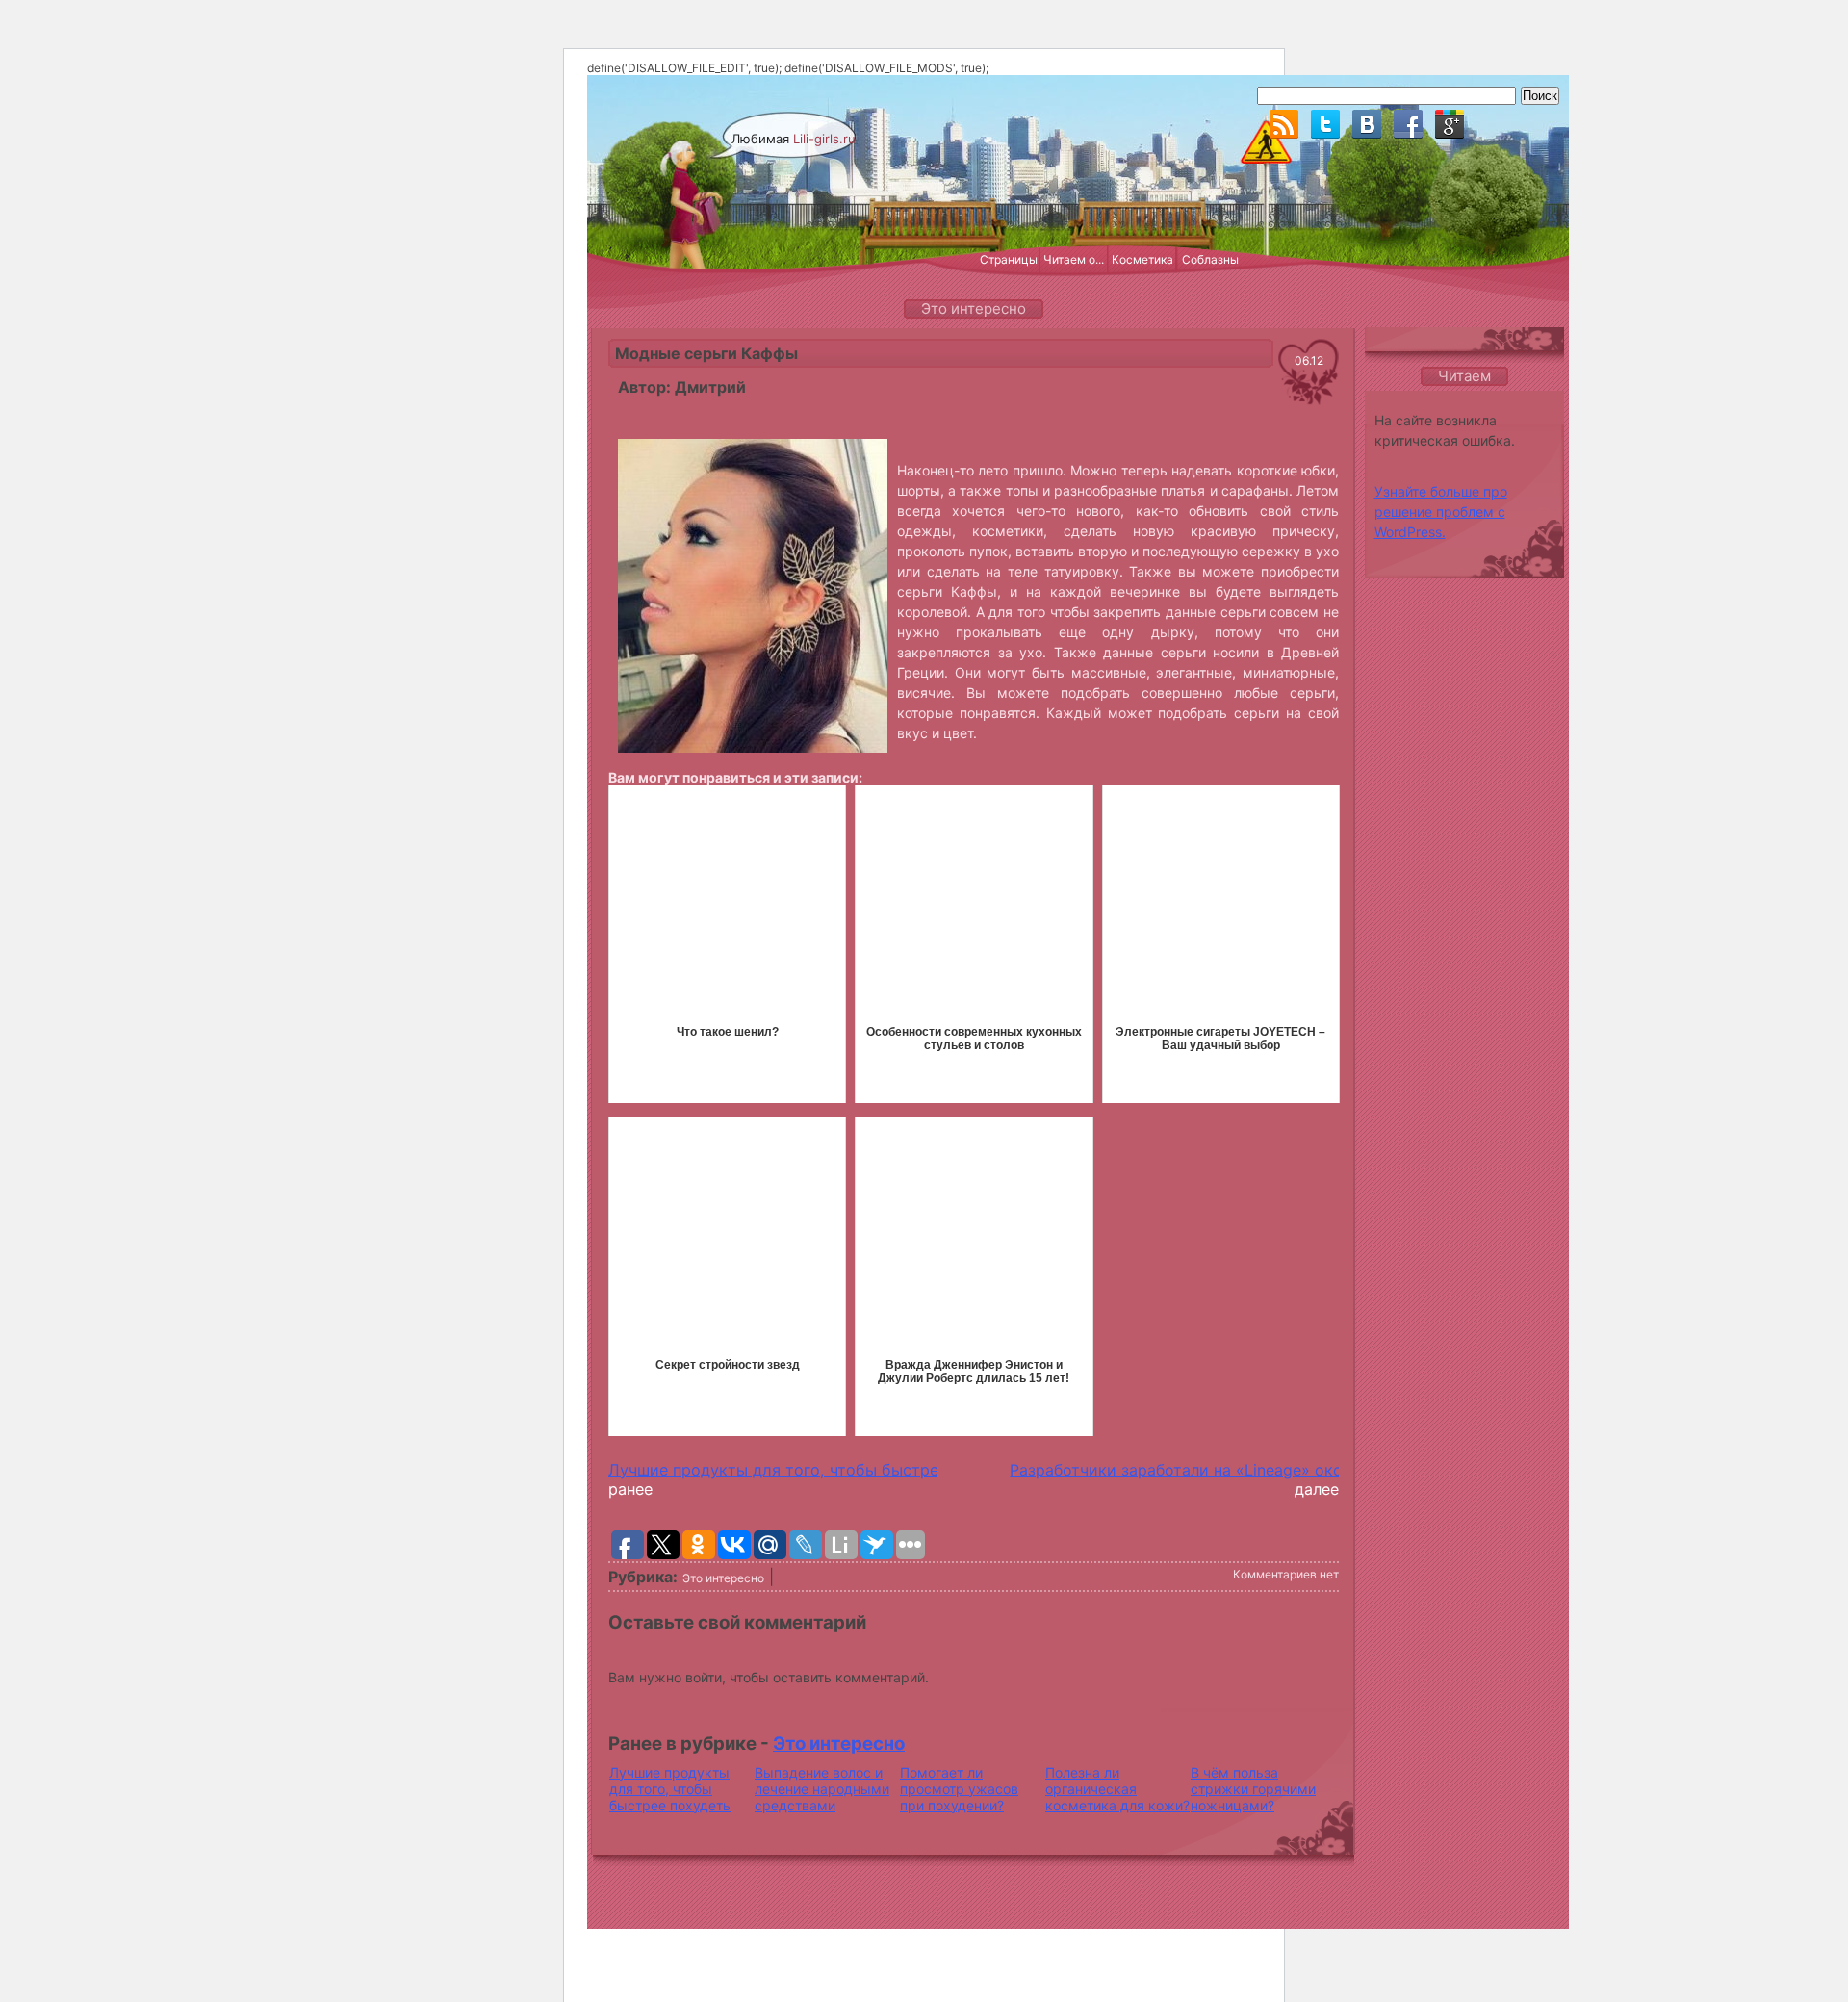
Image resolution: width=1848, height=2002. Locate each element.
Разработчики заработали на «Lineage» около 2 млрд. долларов (1256, 1470)
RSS (1284, 124)
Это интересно (723, 1578)
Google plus (1450, 124)
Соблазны (1210, 259)
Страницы (1009, 259)
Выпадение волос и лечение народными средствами (822, 1789)
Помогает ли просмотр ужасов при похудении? (959, 1789)
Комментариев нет (1286, 1574)
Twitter (1325, 124)
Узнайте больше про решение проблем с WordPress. (1441, 512)
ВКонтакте (1367, 124)
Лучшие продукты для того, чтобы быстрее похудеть (815, 1470)
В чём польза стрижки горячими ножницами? (1253, 1789)
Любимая (794, 139)
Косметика (1142, 259)
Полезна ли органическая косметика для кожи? (1117, 1789)
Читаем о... (1074, 259)
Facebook (1408, 124)
